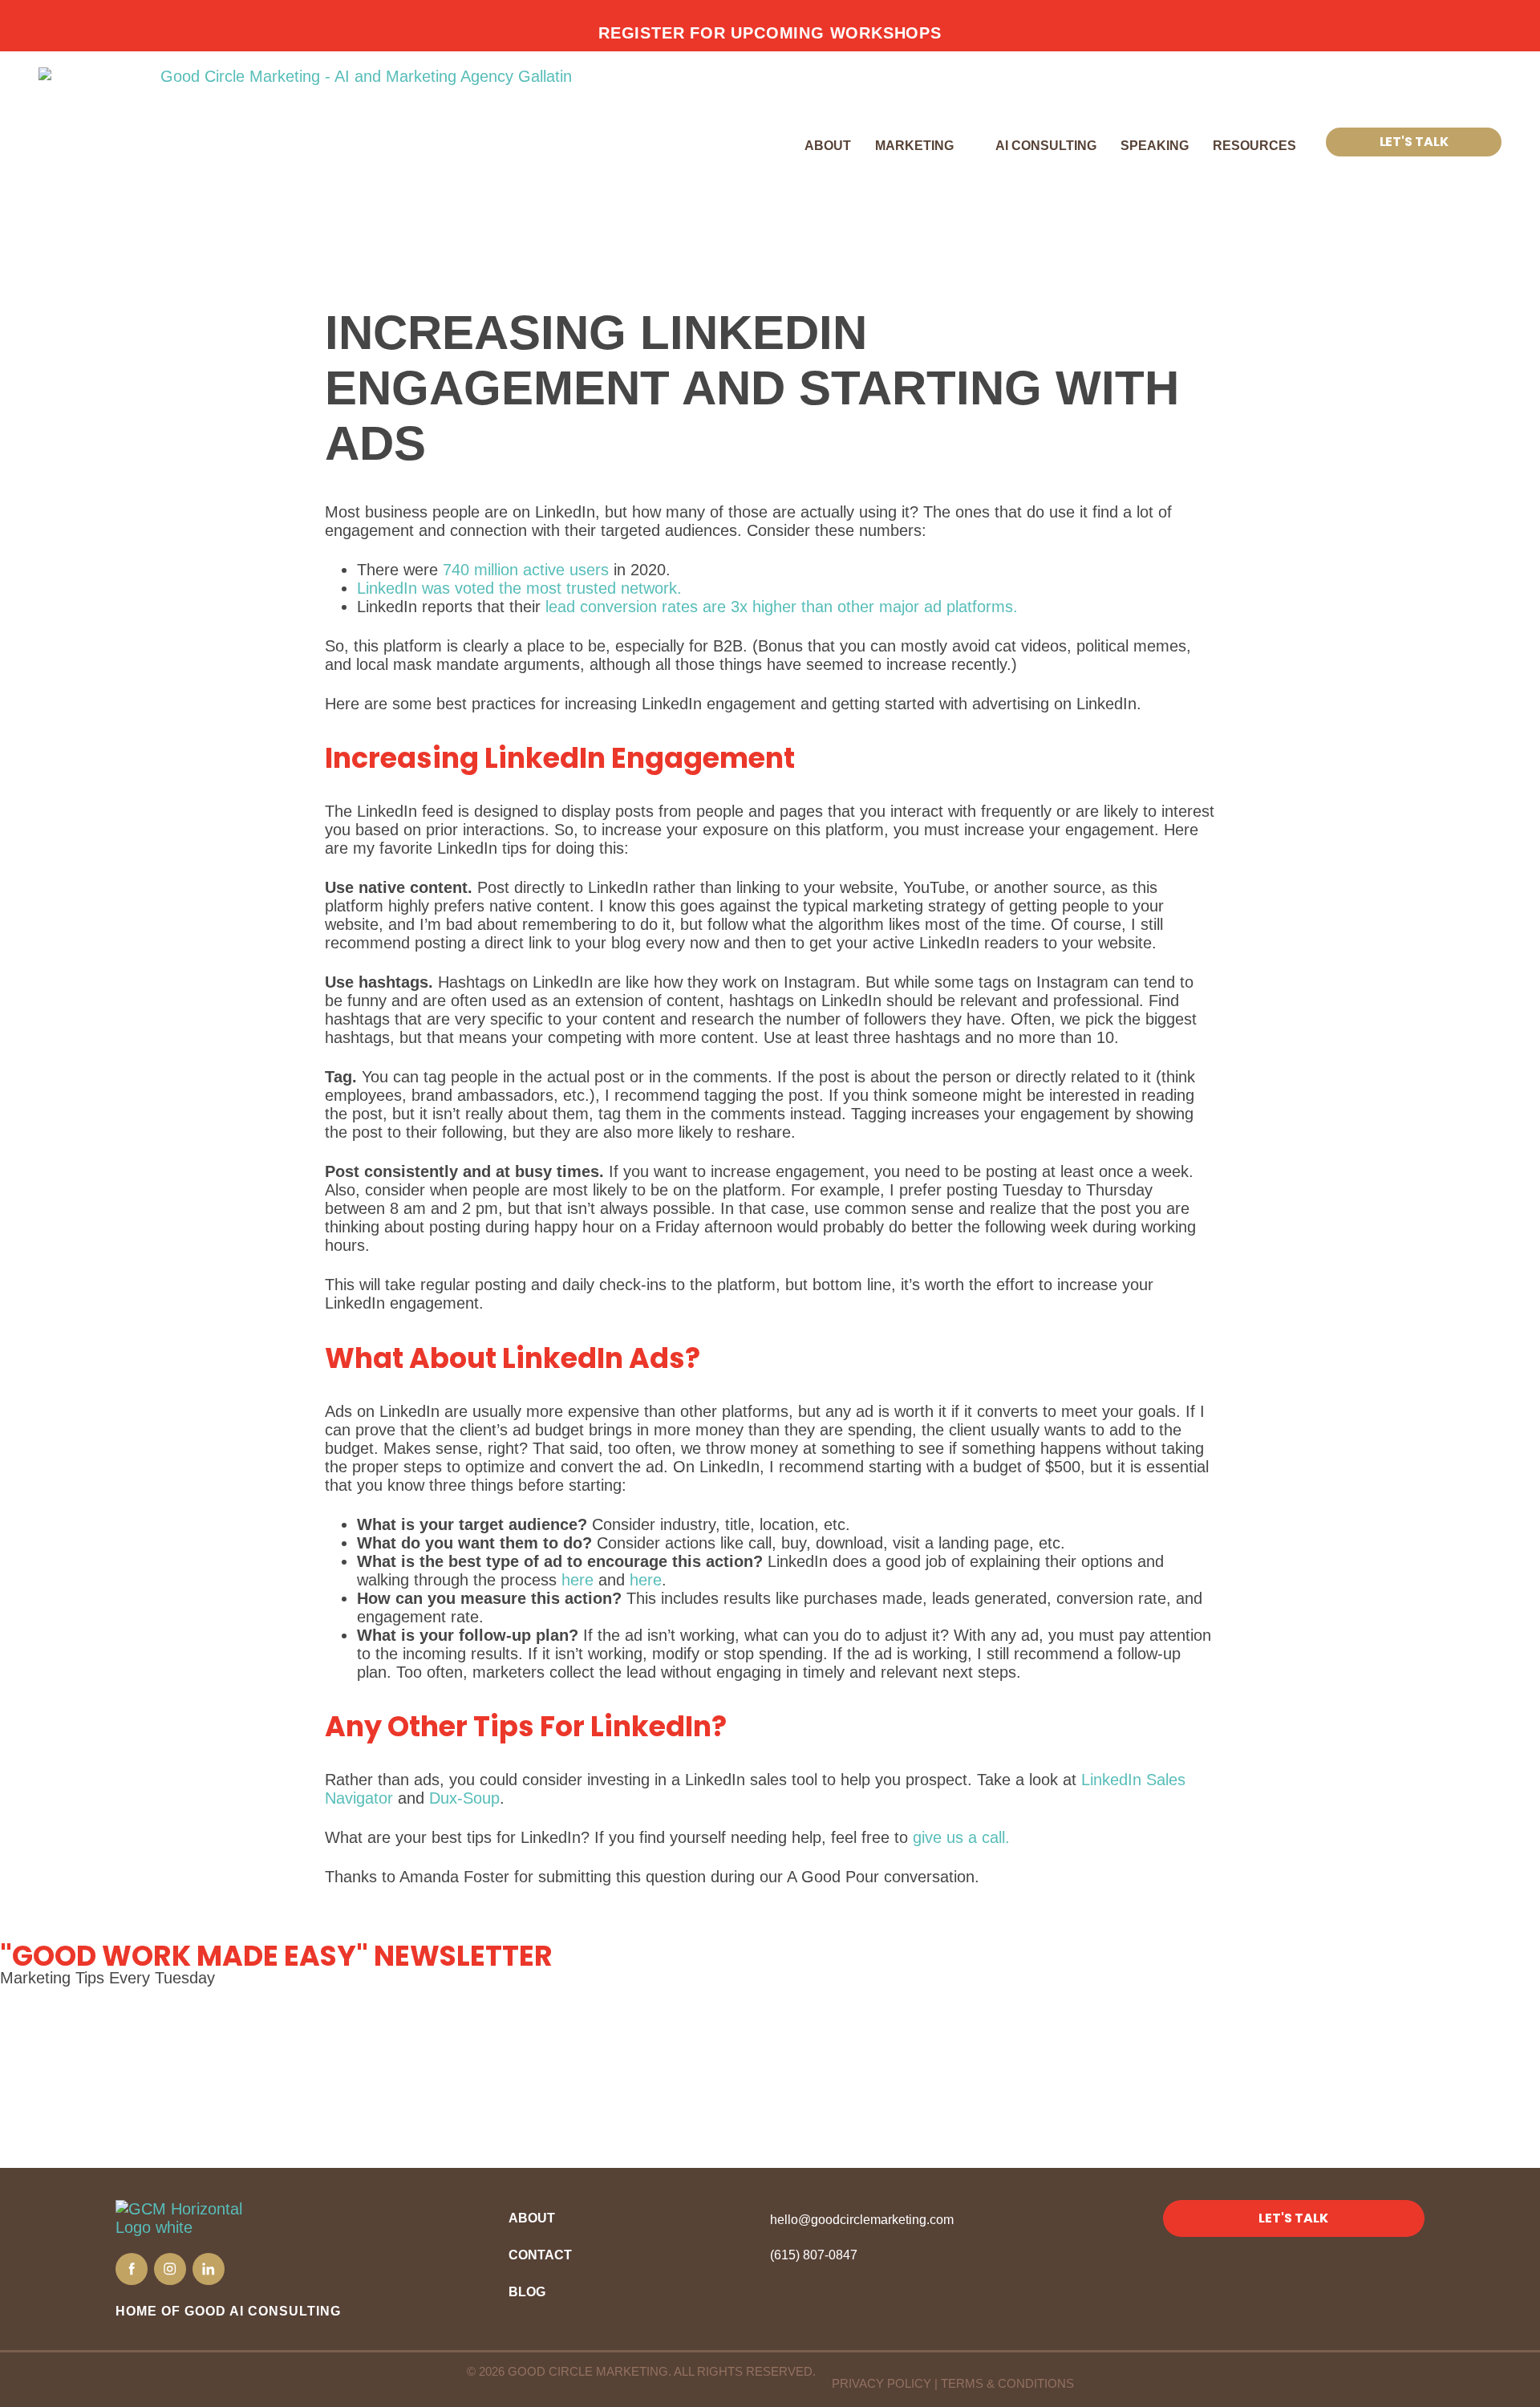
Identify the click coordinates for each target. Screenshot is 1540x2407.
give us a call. (961, 1837)
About (828, 146)
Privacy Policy (881, 2383)
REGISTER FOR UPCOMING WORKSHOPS (770, 33)
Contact (540, 2255)
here (577, 1580)
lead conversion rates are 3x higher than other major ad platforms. (782, 607)
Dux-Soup (464, 1798)
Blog (527, 2292)
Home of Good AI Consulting (228, 2311)
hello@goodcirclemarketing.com (862, 2220)
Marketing (914, 146)
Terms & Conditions (1007, 2383)
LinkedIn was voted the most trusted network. (522, 588)
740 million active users (526, 570)
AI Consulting (1046, 146)
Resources (1254, 146)
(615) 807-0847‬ (814, 2255)
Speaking (1155, 146)
